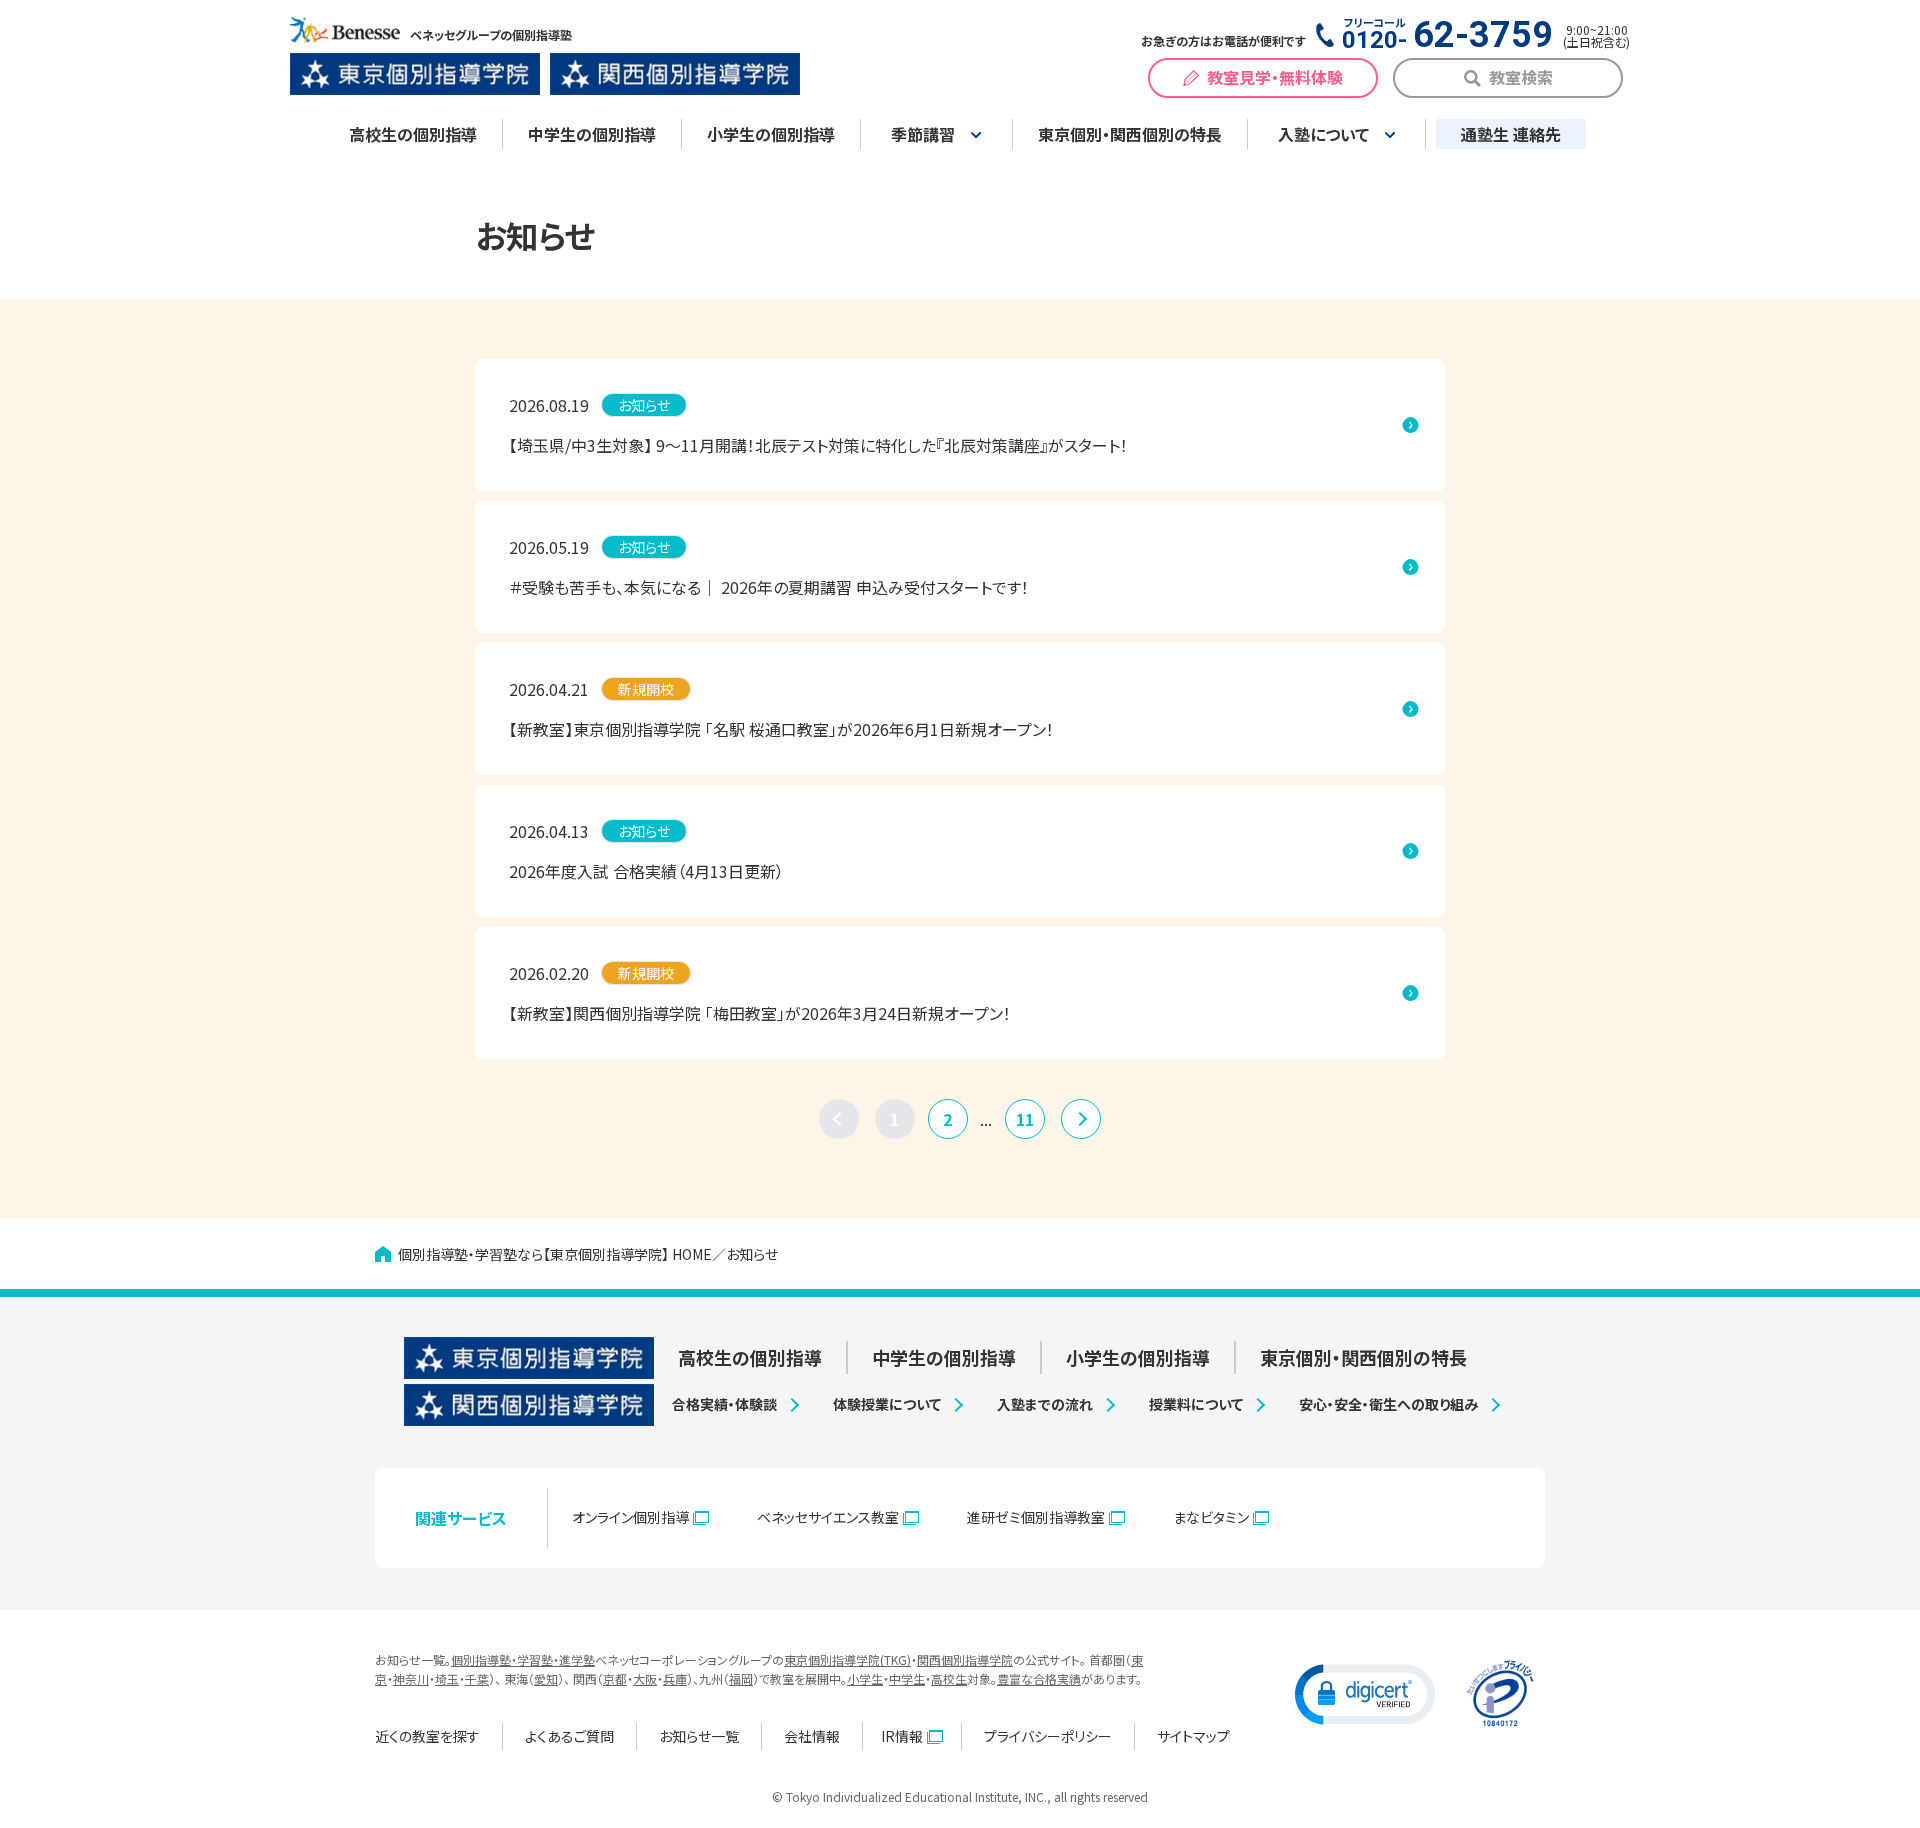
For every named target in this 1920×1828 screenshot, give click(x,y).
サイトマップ (1193, 1736)
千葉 (477, 1678)
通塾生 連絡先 (1511, 134)
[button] (1365, 1693)
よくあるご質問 (569, 1736)
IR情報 (902, 1736)
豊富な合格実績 (1039, 1678)
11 (1025, 1119)
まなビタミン (1211, 1517)
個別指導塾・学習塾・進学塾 (523, 1659)
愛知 (546, 1678)
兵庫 (675, 1678)
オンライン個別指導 (630, 1517)
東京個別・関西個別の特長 (1130, 134)
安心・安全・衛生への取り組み (1388, 1404)
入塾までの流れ (1045, 1404)
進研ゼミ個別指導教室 (1036, 1517)
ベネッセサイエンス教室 (828, 1517)
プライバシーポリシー (1048, 1736)
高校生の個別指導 (413, 134)
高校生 (949, 1678)
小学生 (865, 1678)
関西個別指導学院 (965, 1659)
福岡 (741, 1678)
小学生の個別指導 (771, 134)
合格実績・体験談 (724, 1404)
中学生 (907, 1678)
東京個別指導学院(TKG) (847, 1659)
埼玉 (447, 1678)
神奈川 (411, 1678)
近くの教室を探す (427, 1736)
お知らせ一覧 (699, 1736)
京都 (615, 1678)
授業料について (1196, 1404)
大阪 (645, 1678)
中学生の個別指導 (592, 134)
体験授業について (887, 1404)
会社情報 (812, 1736)
